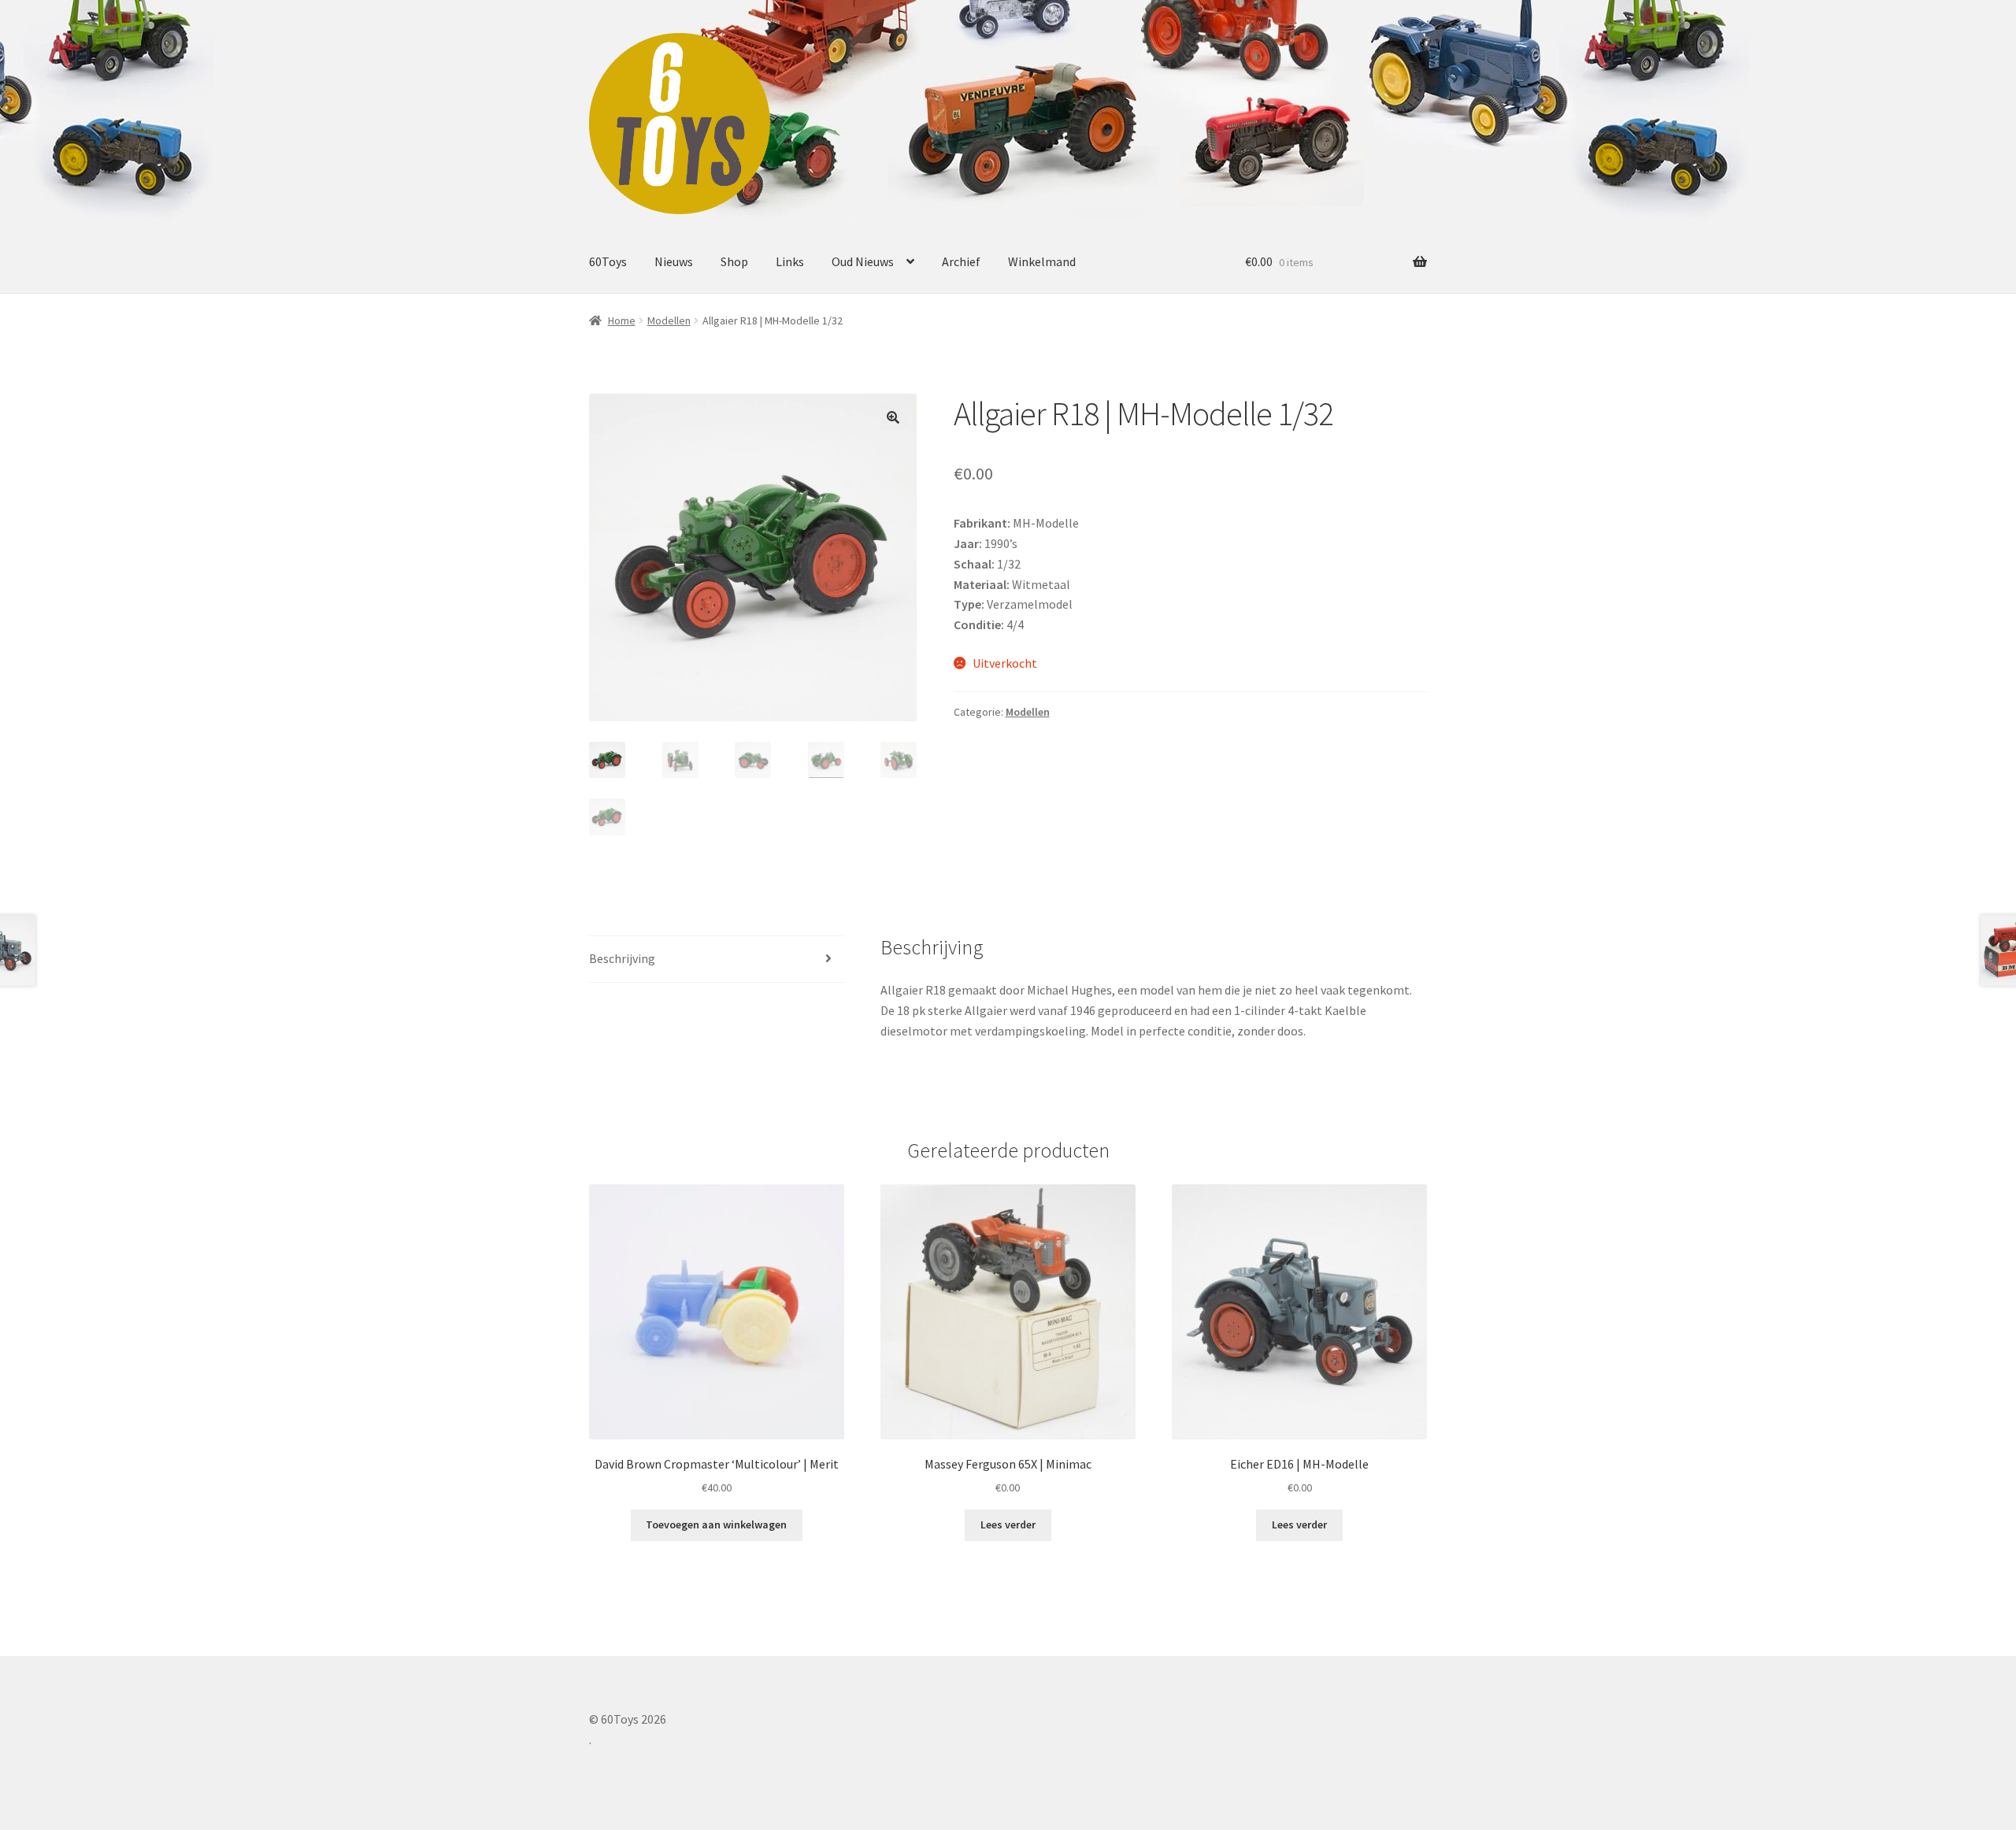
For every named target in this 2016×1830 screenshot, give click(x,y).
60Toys (608, 261)
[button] (893, 417)
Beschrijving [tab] (622, 958)
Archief (961, 261)
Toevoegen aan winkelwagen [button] (716, 1524)
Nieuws (674, 261)
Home (622, 320)
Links (790, 261)
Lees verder (1008, 1524)
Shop (734, 261)
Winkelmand (1042, 261)
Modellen (669, 320)
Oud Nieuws (863, 261)
